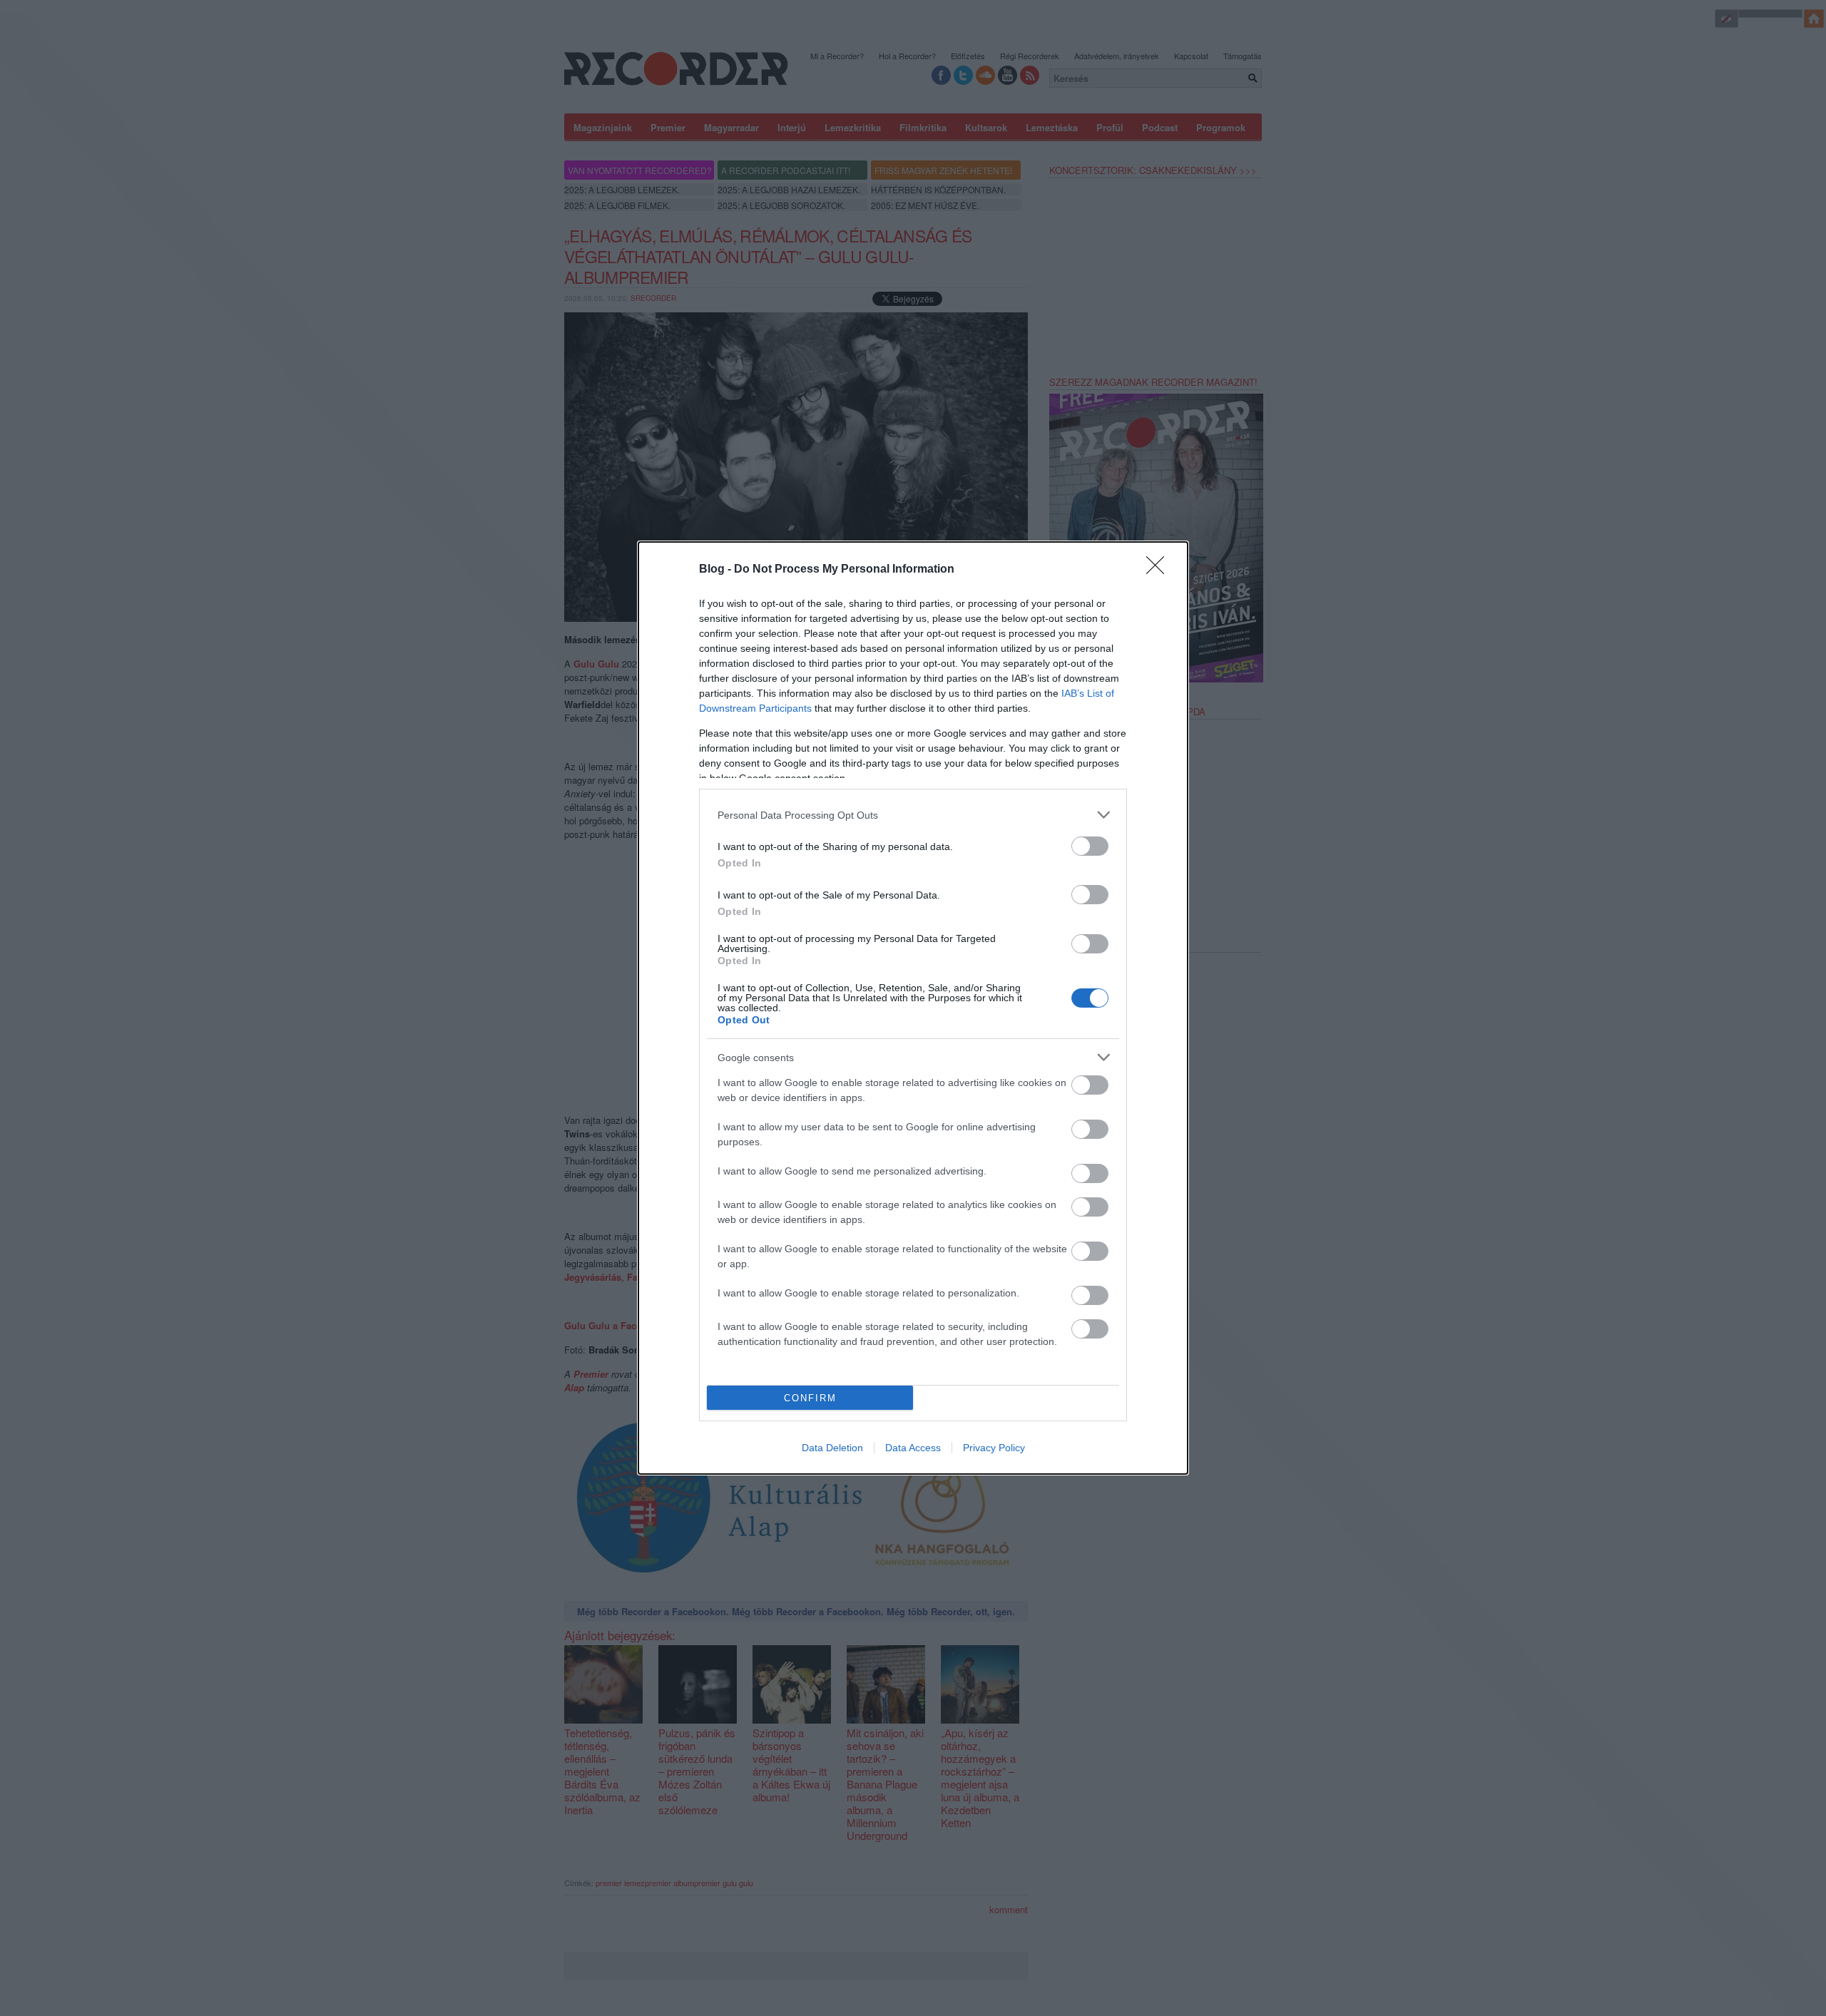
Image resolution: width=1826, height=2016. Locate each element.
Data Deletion (832, 1448)
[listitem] (913, 815)
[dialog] (913, 1008)
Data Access (913, 1448)
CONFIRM (810, 1398)
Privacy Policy (994, 1448)
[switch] (1090, 846)
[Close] (1160, 570)
